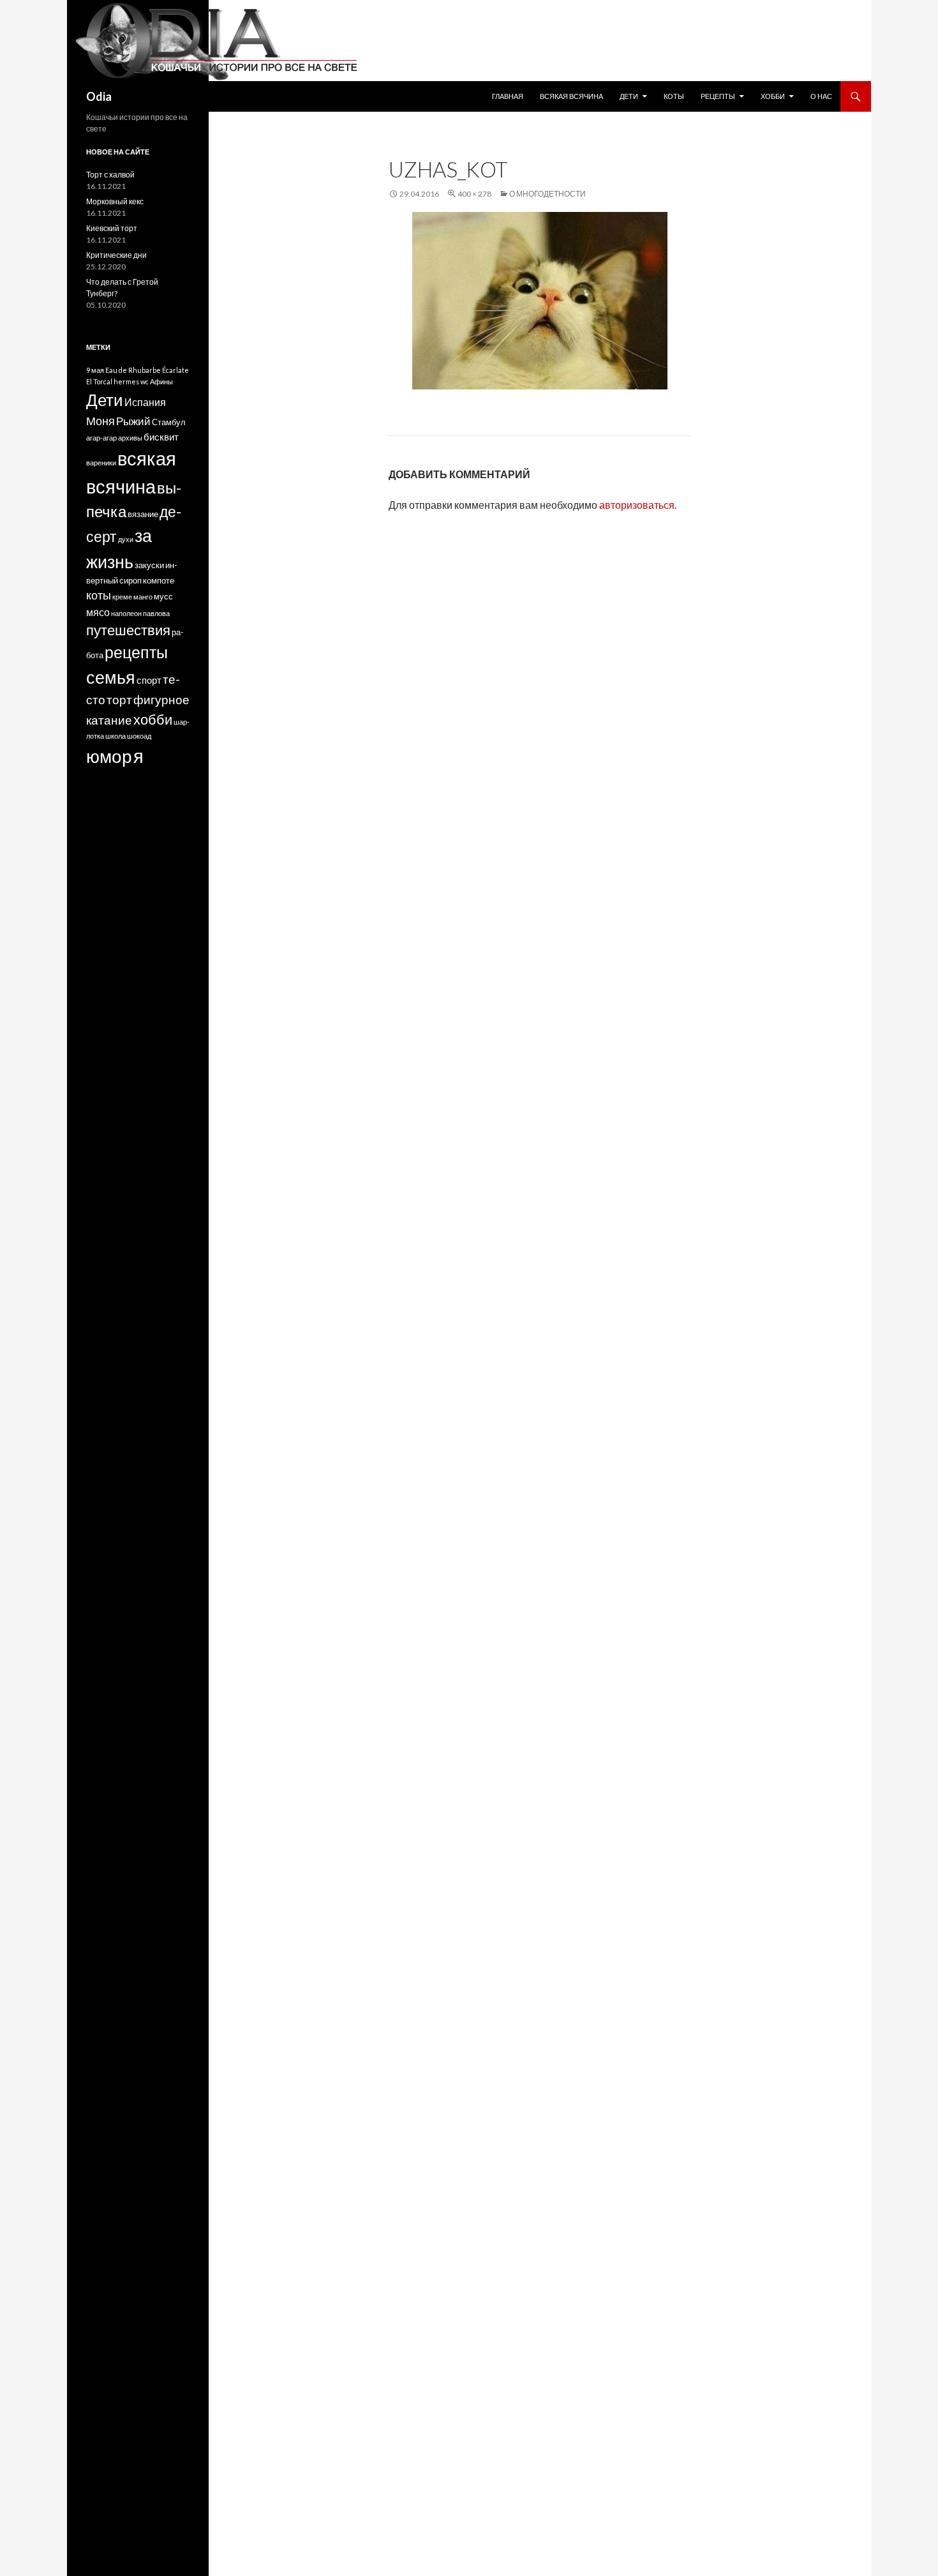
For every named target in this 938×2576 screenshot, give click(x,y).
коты (99, 595)
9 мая (95, 370)
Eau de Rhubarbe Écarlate (147, 370)
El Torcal (99, 381)
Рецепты (718, 96)
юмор (109, 756)
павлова (156, 613)
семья (111, 677)
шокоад (139, 736)
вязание (143, 514)
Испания (145, 402)
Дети (629, 96)
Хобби (773, 96)
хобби (153, 719)
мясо (98, 612)
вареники (101, 463)
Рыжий (133, 421)
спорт (149, 680)
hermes (126, 381)
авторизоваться (637, 505)
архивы (130, 438)
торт (119, 699)
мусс (163, 597)
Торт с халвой (110, 175)
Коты (674, 96)
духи (126, 539)
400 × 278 (474, 194)
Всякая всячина (571, 96)
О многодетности (547, 194)
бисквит (161, 437)
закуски (149, 565)
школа (115, 736)
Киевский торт (112, 228)
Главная (508, 96)
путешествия (128, 630)
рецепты (136, 652)
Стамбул (169, 422)
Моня (100, 421)
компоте (159, 581)
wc (145, 381)
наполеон (126, 613)
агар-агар (101, 438)
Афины (161, 381)
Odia (99, 96)
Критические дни (116, 255)
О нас (821, 96)
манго (143, 597)
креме (122, 597)
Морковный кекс (115, 201)
